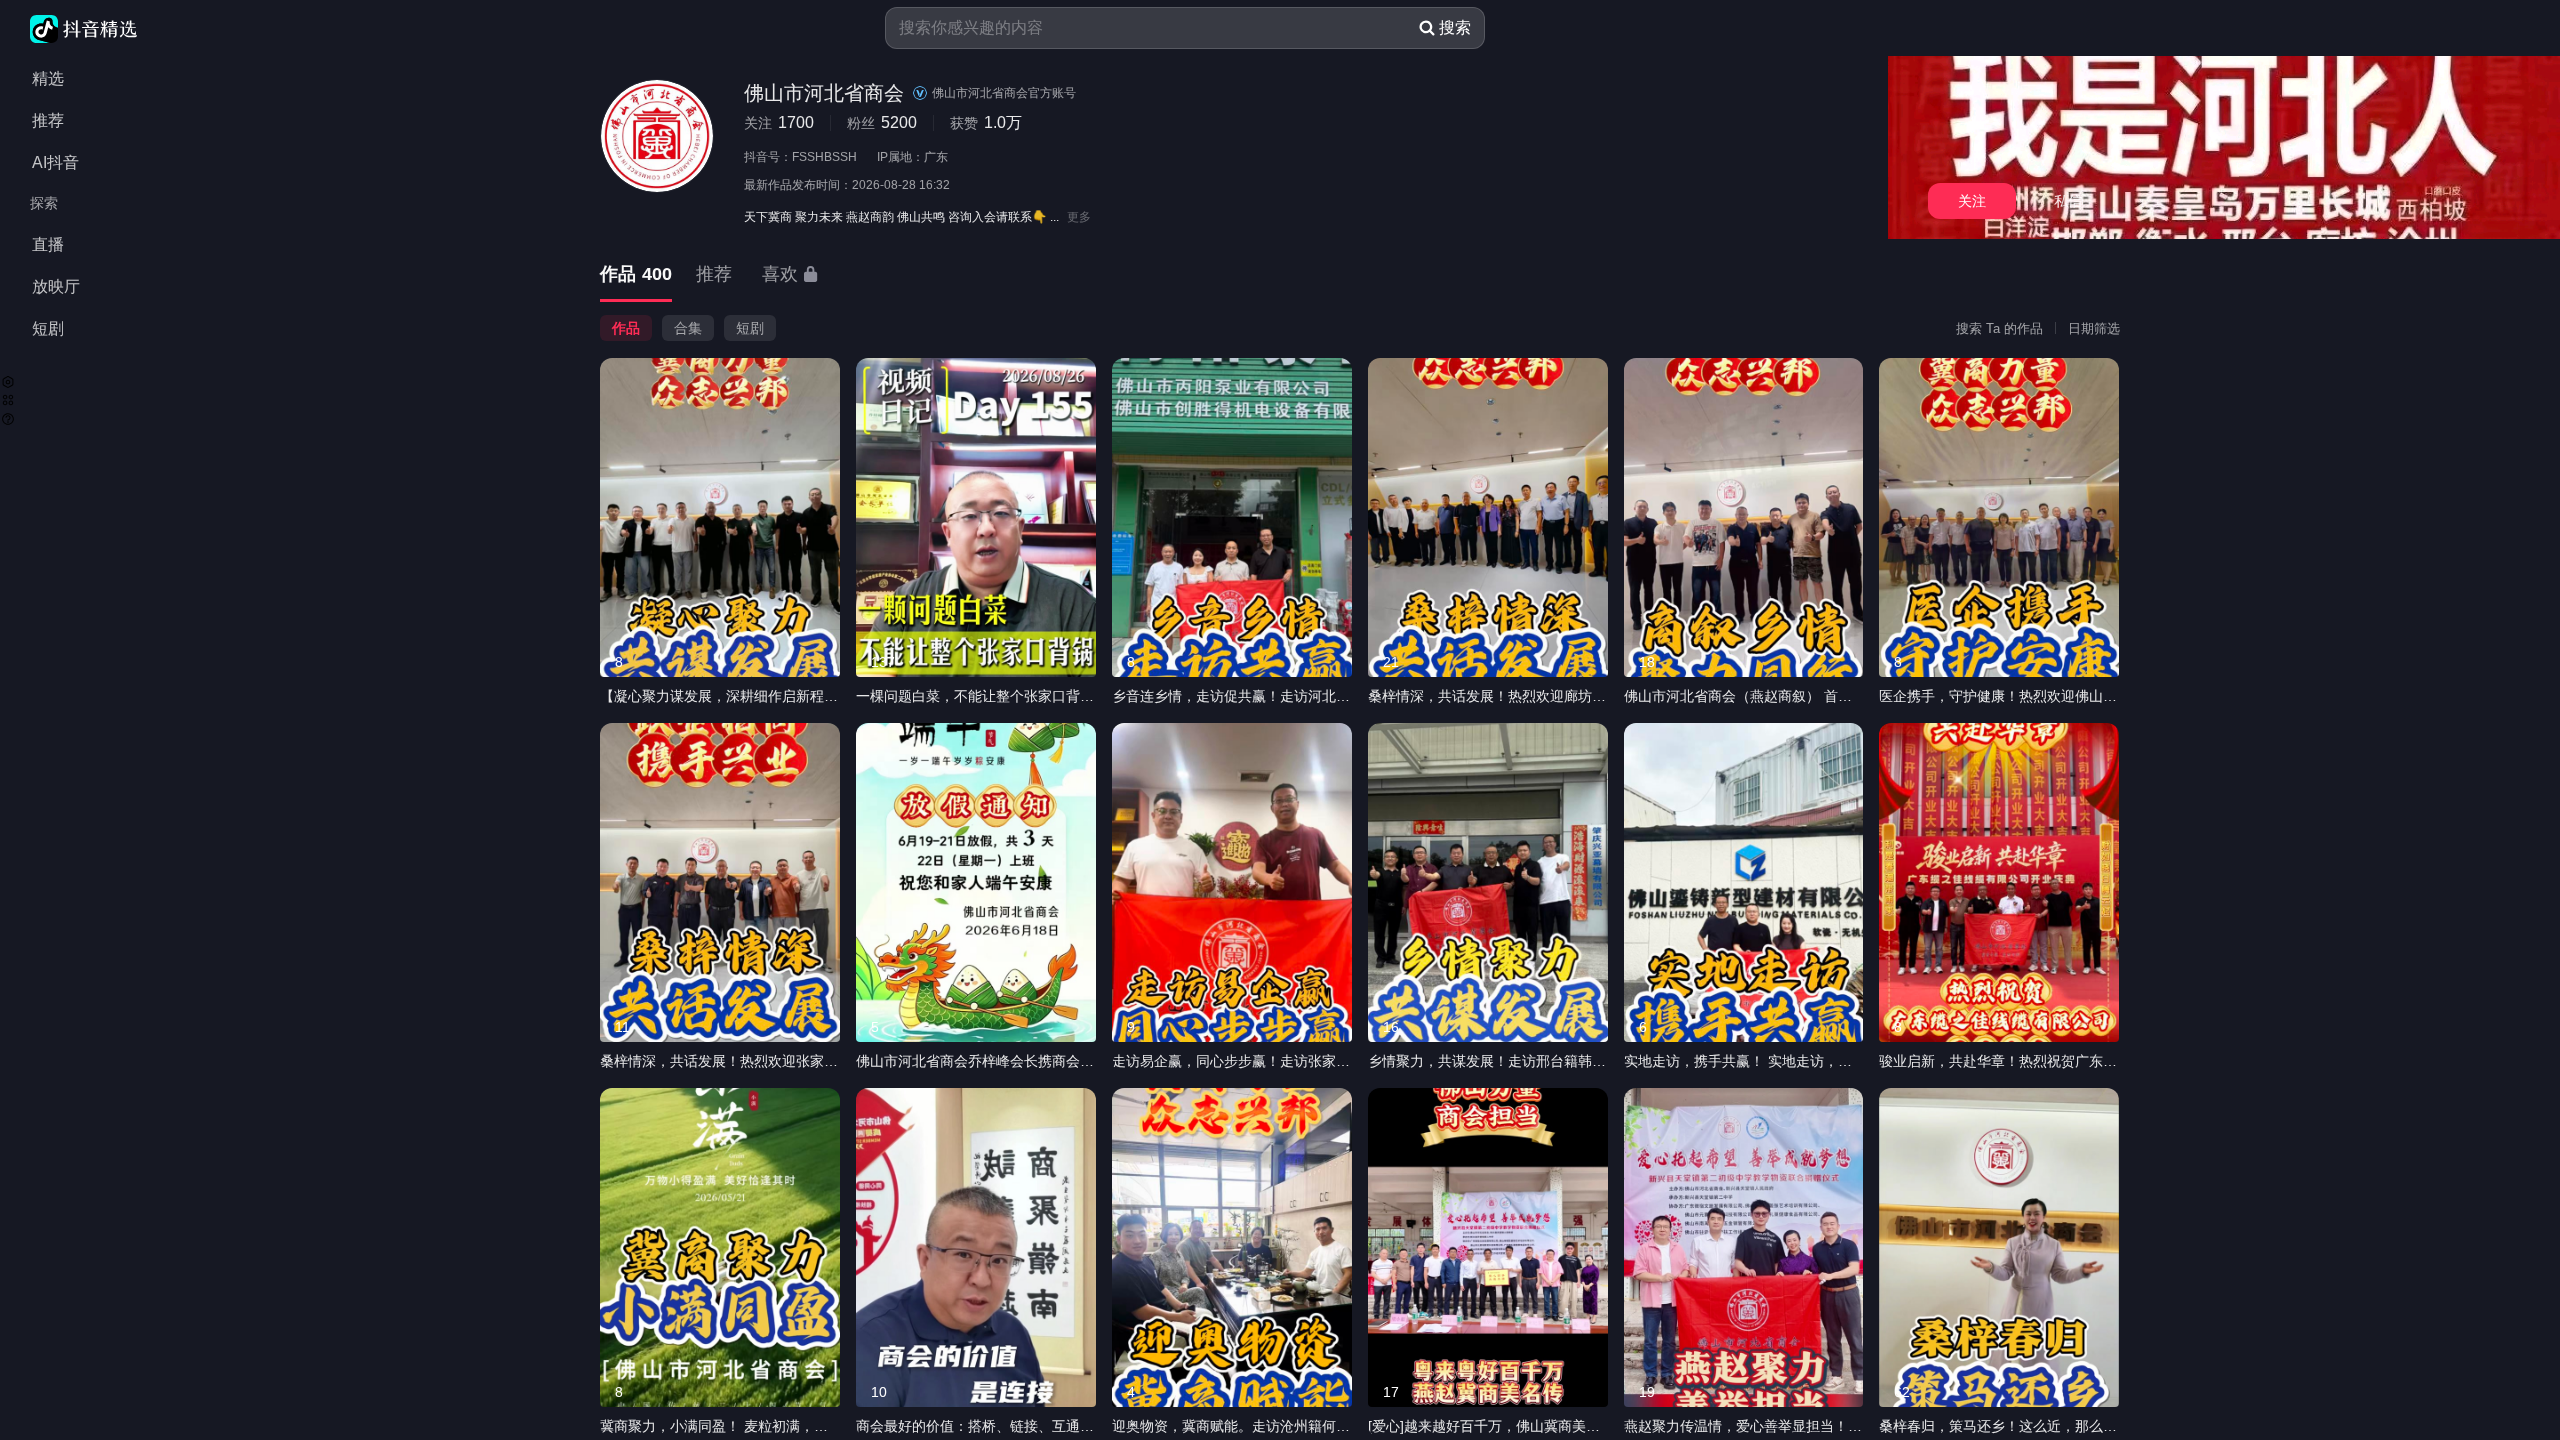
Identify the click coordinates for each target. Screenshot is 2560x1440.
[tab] (636, 275)
